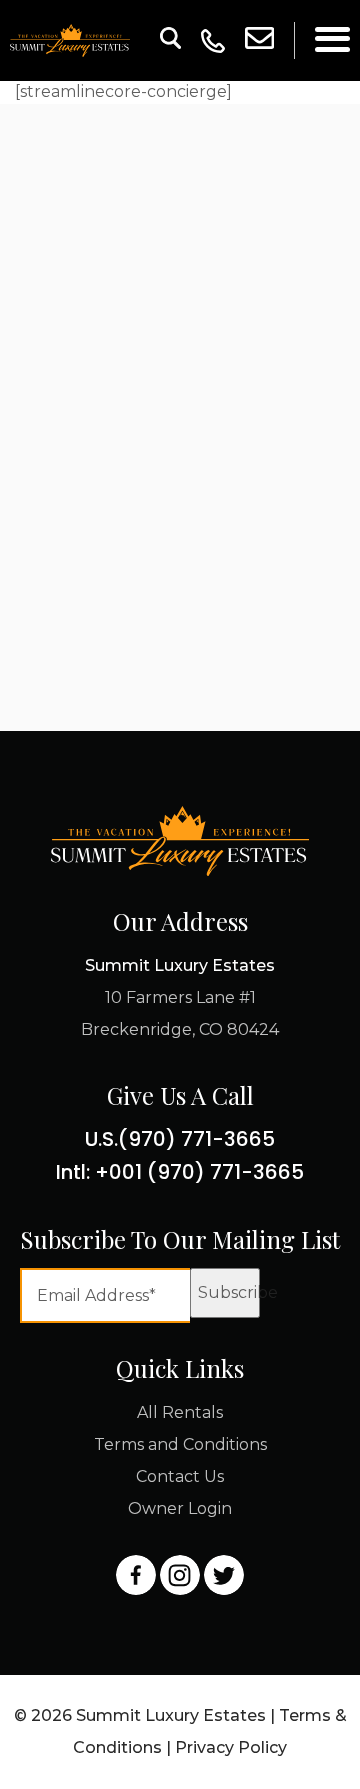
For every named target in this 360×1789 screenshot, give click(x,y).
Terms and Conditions (180, 1444)
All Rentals (180, 1412)
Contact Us (180, 1476)
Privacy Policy (231, 1747)
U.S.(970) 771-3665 (180, 1139)
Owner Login (180, 1508)
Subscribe (229, 1292)
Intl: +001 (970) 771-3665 (180, 1172)
